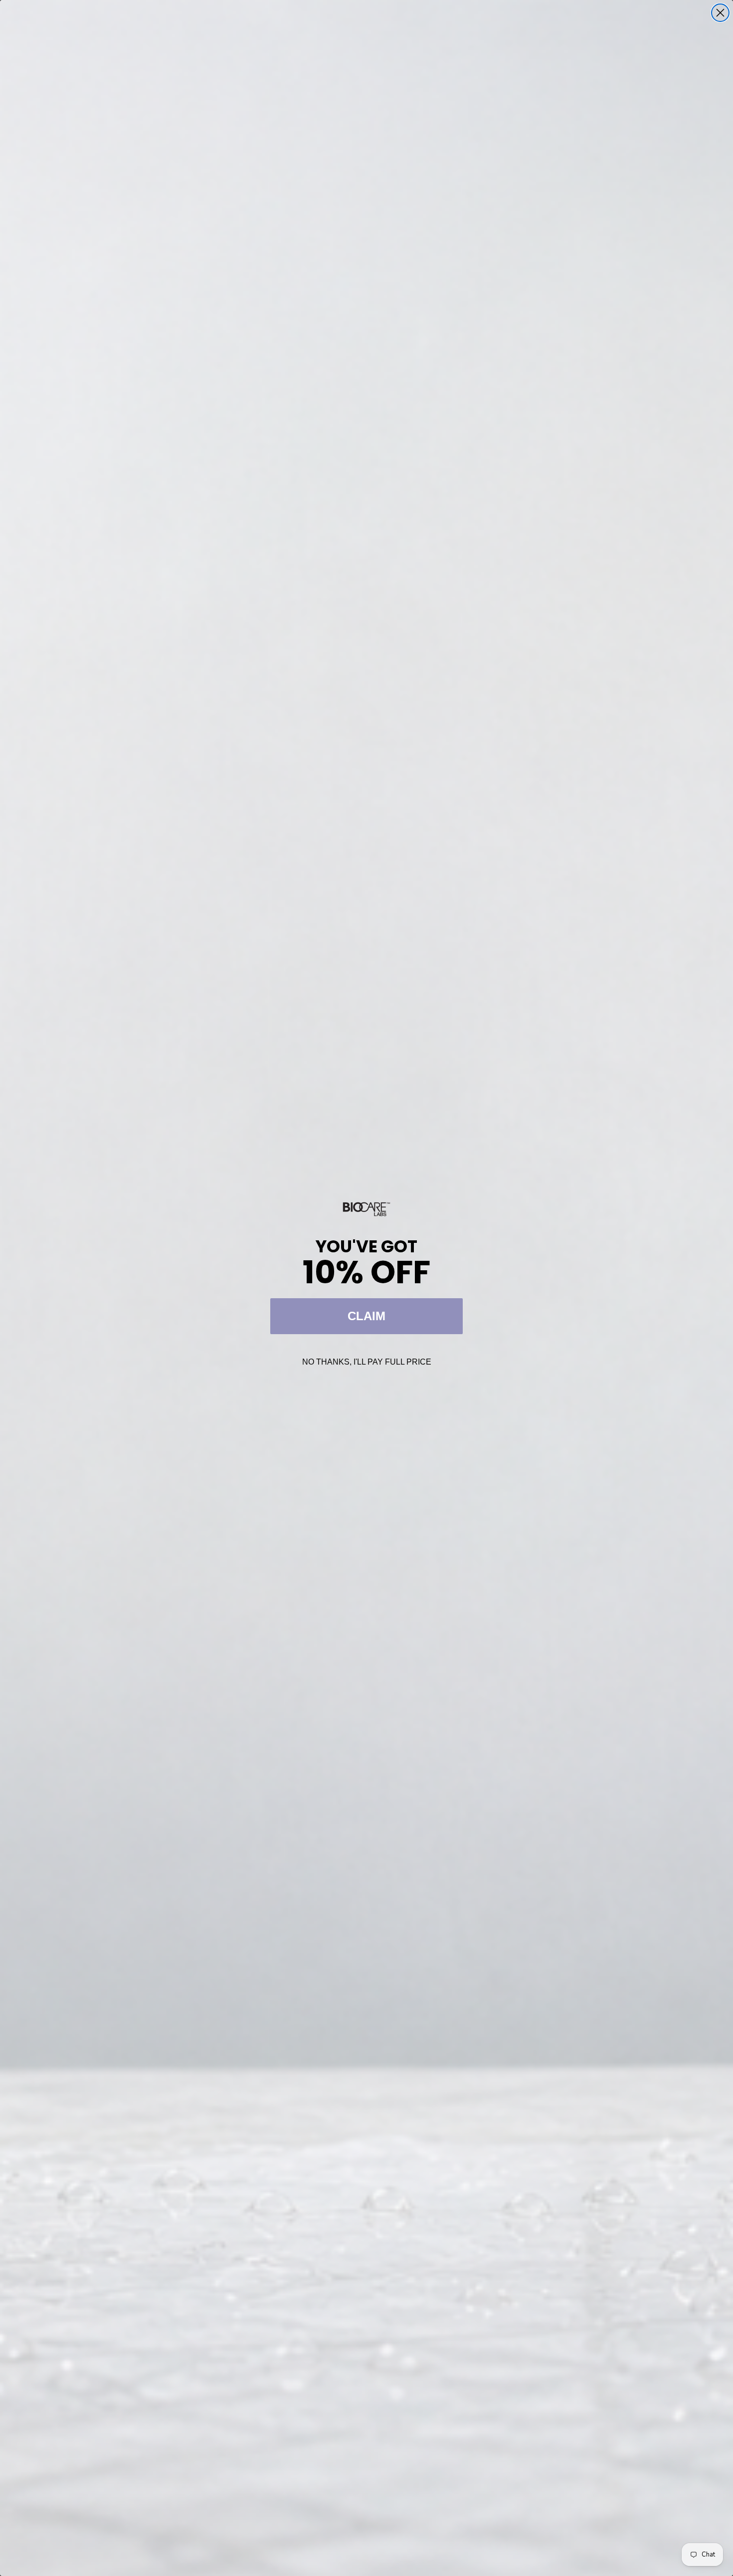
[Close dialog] (720, 13)
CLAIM (366, 1316)
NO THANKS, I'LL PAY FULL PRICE (367, 1362)
